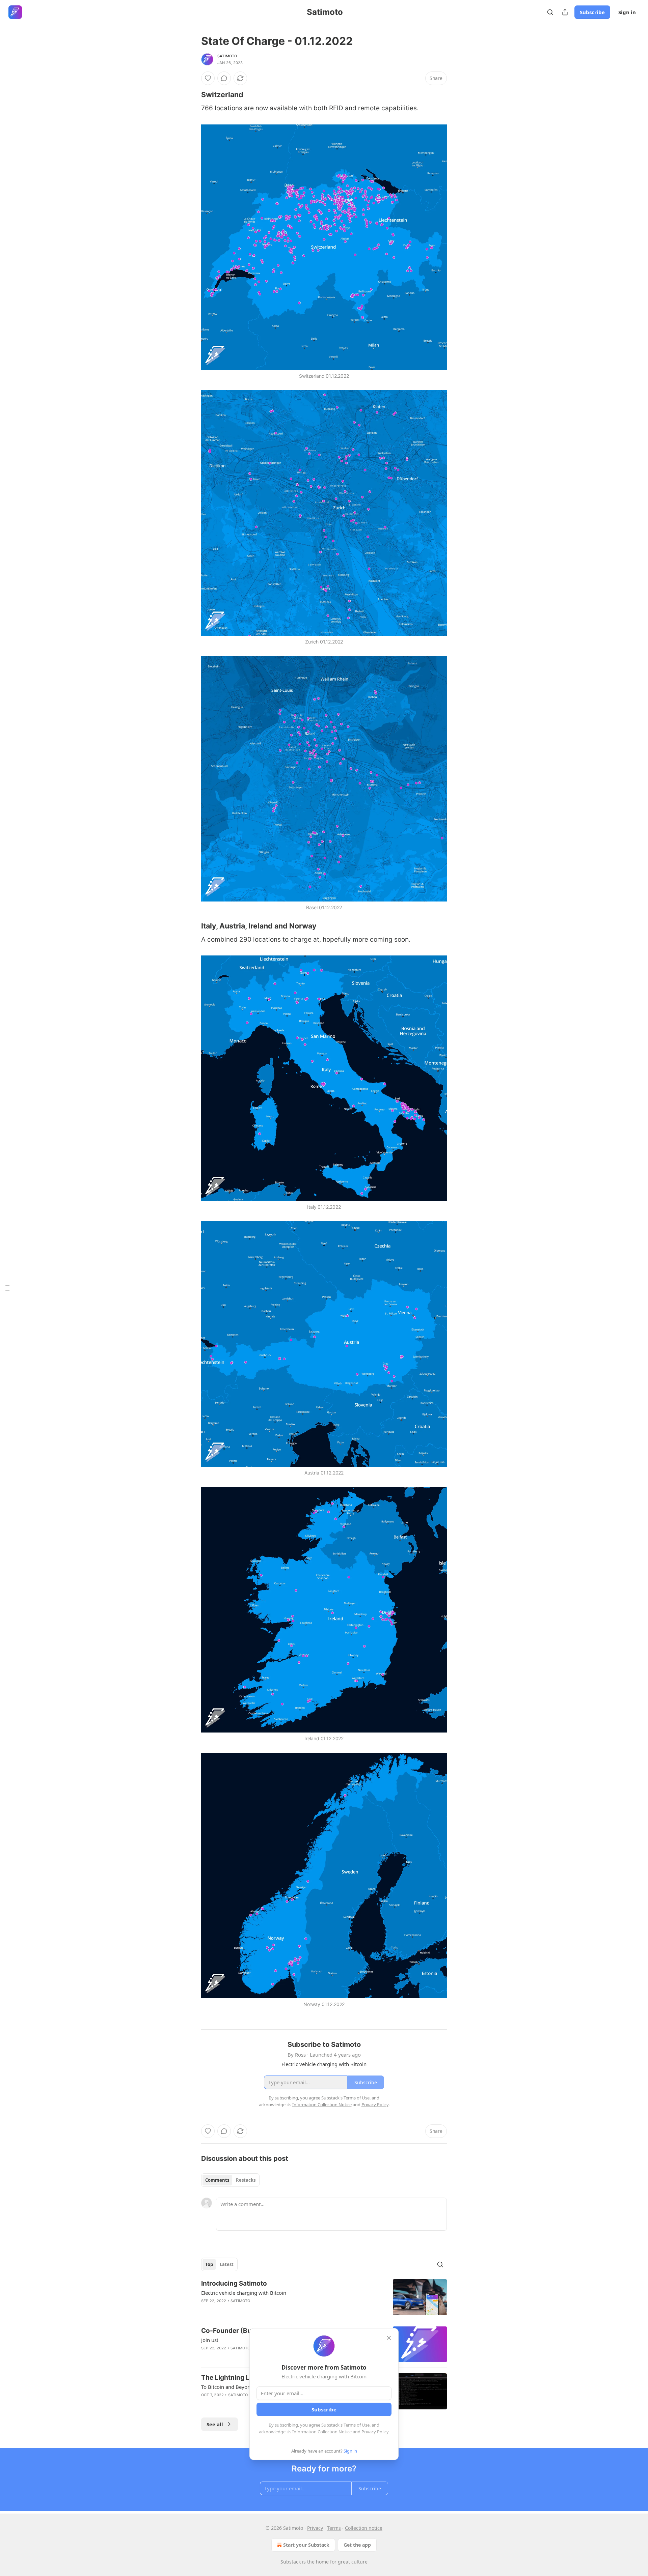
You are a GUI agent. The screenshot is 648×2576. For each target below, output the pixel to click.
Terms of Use (357, 2425)
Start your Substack (306, 2545)
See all (215, 2424)
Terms (334, 2528)
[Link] (192, 94)
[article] (324, 2297)
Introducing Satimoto (234, 2283)
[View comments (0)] (224, 78)
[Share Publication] (565, 12)
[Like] (208, 78)
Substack (291, 2562)
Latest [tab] (227, 2264)
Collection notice (364, 2528)
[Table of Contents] (7, 1288)
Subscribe (592, 12)
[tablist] (230, 2180)
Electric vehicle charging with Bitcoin (244, 2293)
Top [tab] (209, 2264)
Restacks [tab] (246, 2180)
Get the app (357, 2545)
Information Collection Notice (322, 2432)
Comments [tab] (217, 2180)
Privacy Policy (375, 2432)
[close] (389, 2338)
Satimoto (227, 56)
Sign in (627, 12)
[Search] (550, 12)
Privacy (315, 2528)
